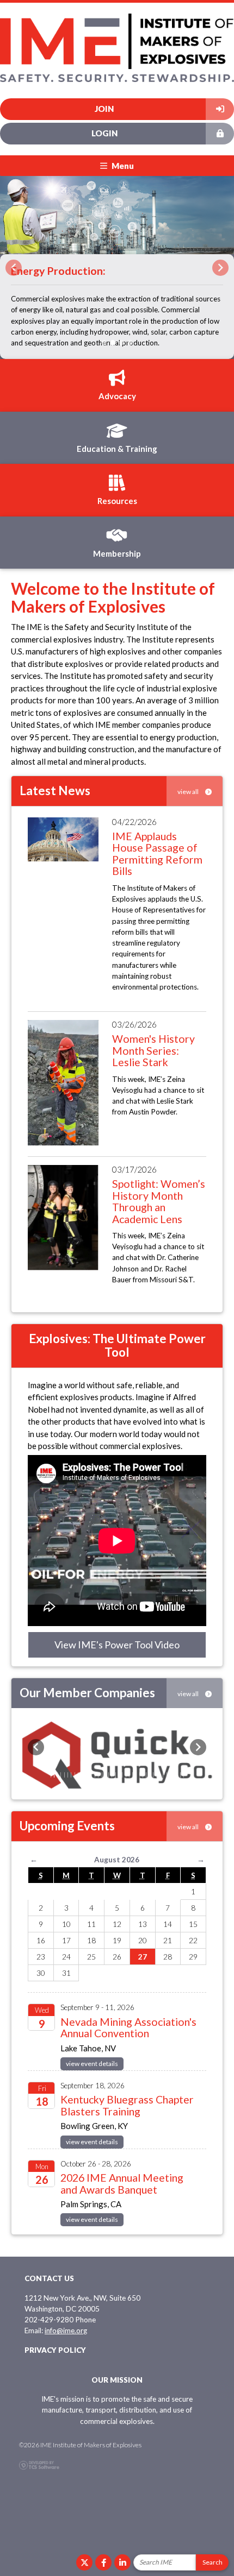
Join (104, 109)
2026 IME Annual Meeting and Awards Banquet (122, 2183)
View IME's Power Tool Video (117, 1645)
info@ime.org (66, 2331)
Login (104, 133)
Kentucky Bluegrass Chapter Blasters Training (127, 2105)
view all (189, 792)
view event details (92, 2064)
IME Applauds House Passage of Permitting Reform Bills (157, 854)
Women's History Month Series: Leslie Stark (153, 1050)
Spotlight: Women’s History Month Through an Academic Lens (159, 1201)
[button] (14, 268)
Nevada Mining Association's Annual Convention (128, 2027)
